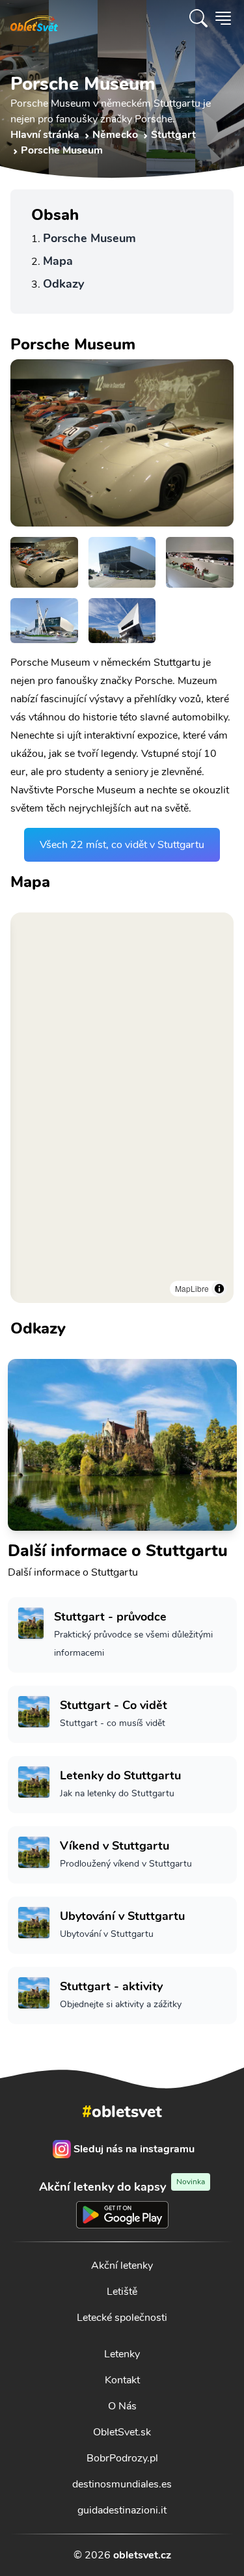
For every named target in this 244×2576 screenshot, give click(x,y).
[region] (122, 1108)
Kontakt (122, 2380)
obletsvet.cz (142, 2555)
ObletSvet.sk (122, 2432)
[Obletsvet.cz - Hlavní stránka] (34, 18)
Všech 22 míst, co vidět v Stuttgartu (122, 845)
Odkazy (63, 284)
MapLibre (192, 1288)
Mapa (58, 261)
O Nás (122, 2406)
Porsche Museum (89, 238)
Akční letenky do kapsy (122, 2186)
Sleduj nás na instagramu (134, 2149)
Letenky (122, 2354)
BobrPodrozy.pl (122, 2458)
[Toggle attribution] (219, 1289)
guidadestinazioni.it (122, 2510)
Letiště (122, 2292)
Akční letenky (122, 2266)
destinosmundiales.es (122, 2484)
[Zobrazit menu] (223, 18)
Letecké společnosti (122, 2318)
